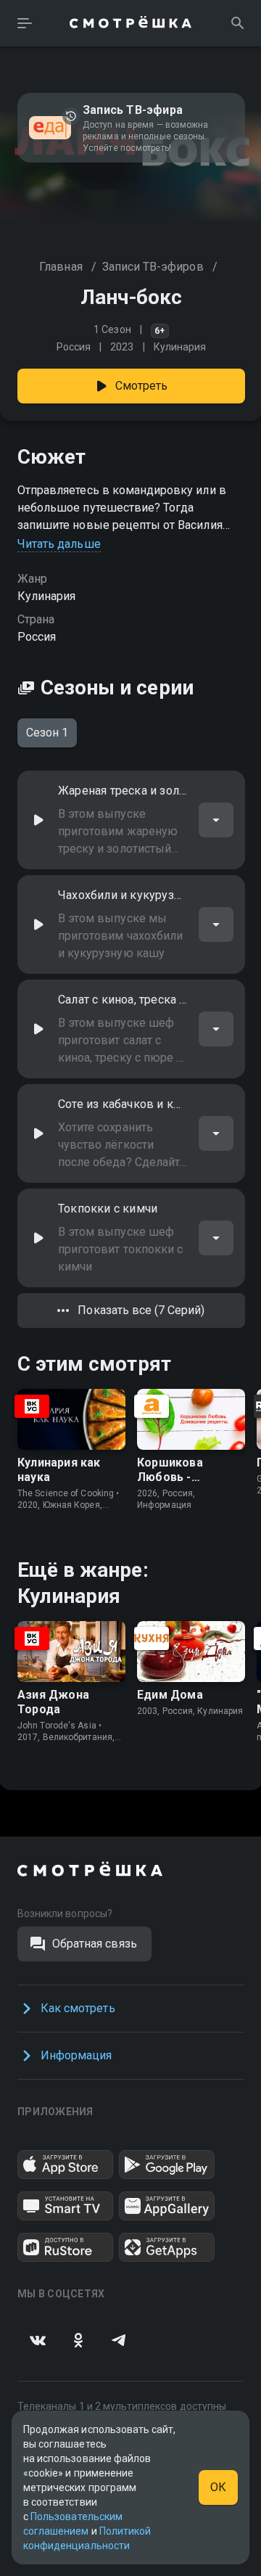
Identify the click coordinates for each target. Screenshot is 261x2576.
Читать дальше (59, 544)
